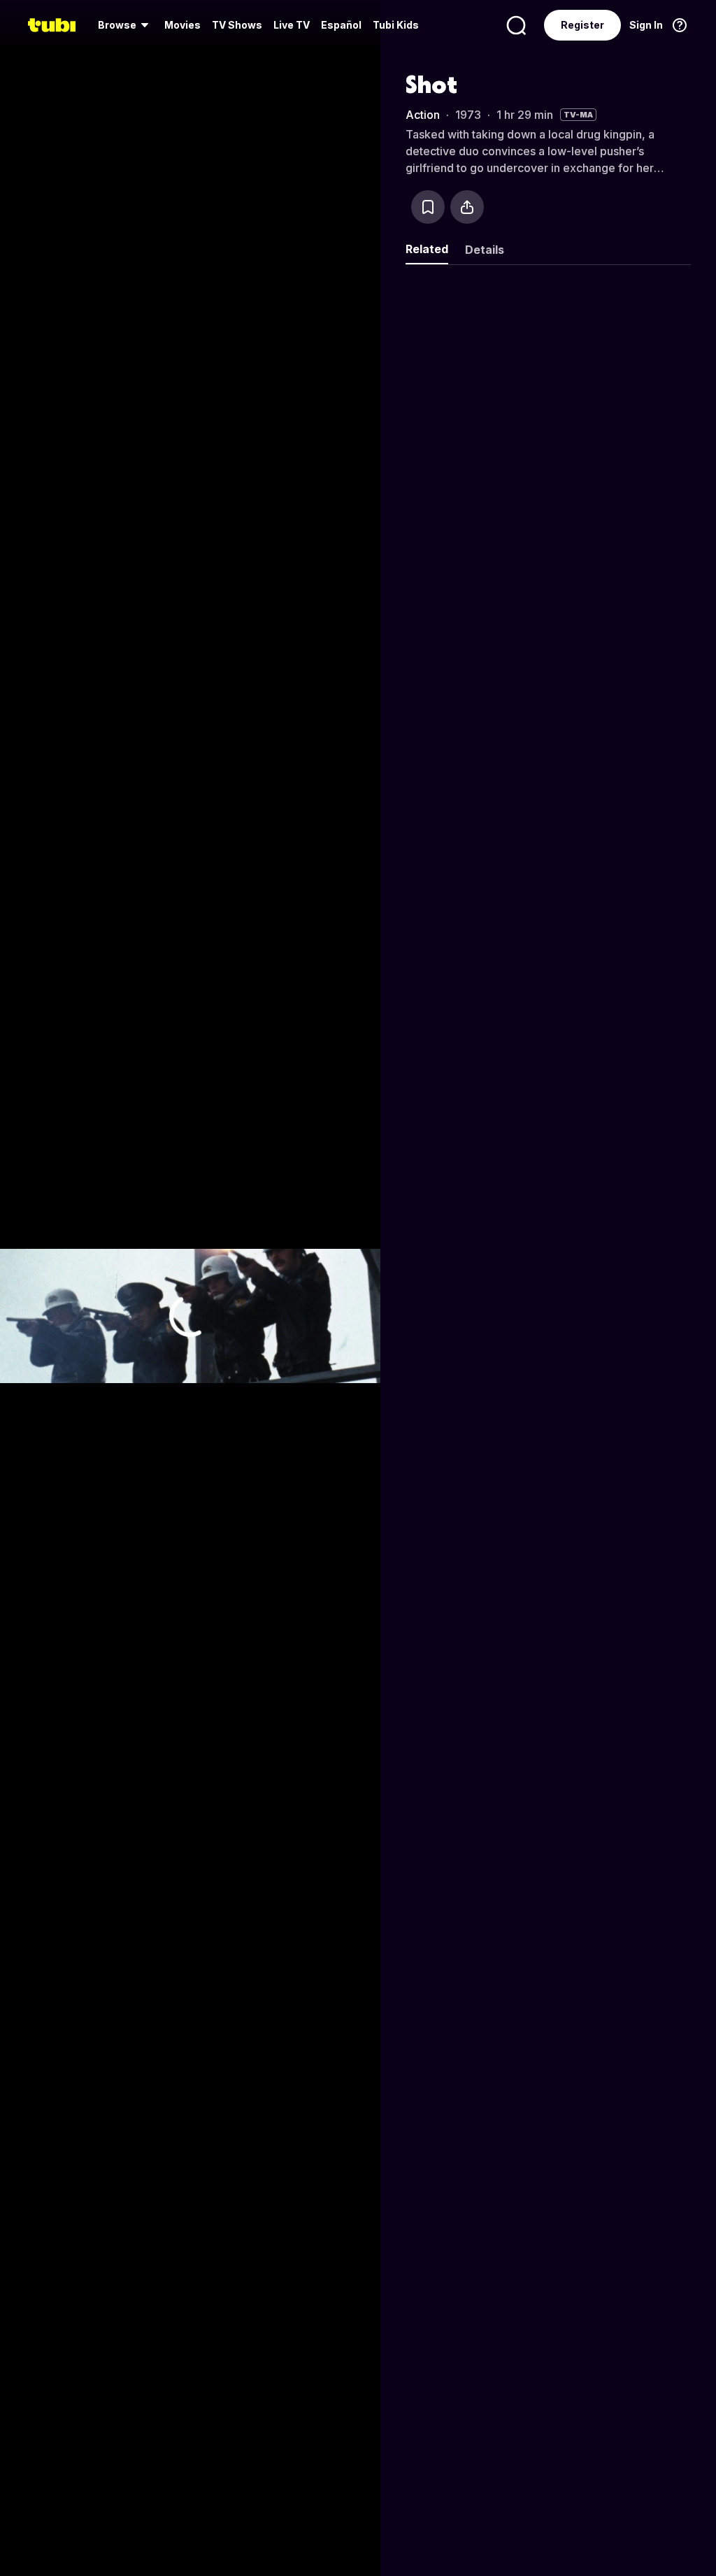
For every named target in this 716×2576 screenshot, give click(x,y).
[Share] (467, 207)
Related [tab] (427, 249)
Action (423, 115)
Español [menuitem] (341, 25)
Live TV (292, 25)
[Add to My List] (428, 207)
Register (582, 25)
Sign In (646, 25)
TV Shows (237, 25)
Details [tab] (485, 250)
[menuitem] (126, 25)
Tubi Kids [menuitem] (396, 25)
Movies (182, 25)
